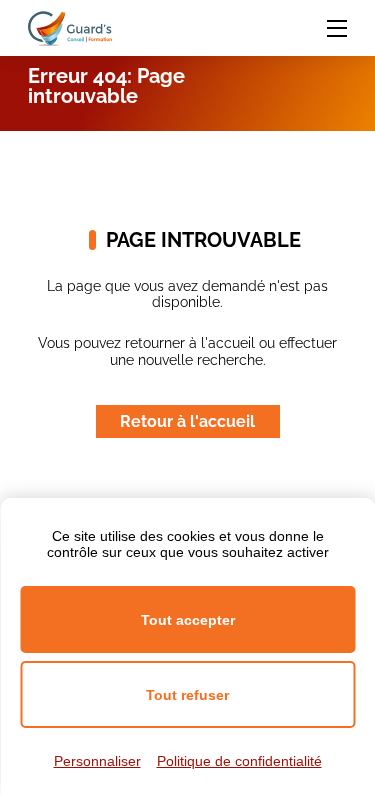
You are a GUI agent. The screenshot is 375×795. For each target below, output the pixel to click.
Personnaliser (97, 761)
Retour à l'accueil (187, 421)
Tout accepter (188, 620)
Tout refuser (187, 695)
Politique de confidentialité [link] (239, 761)
